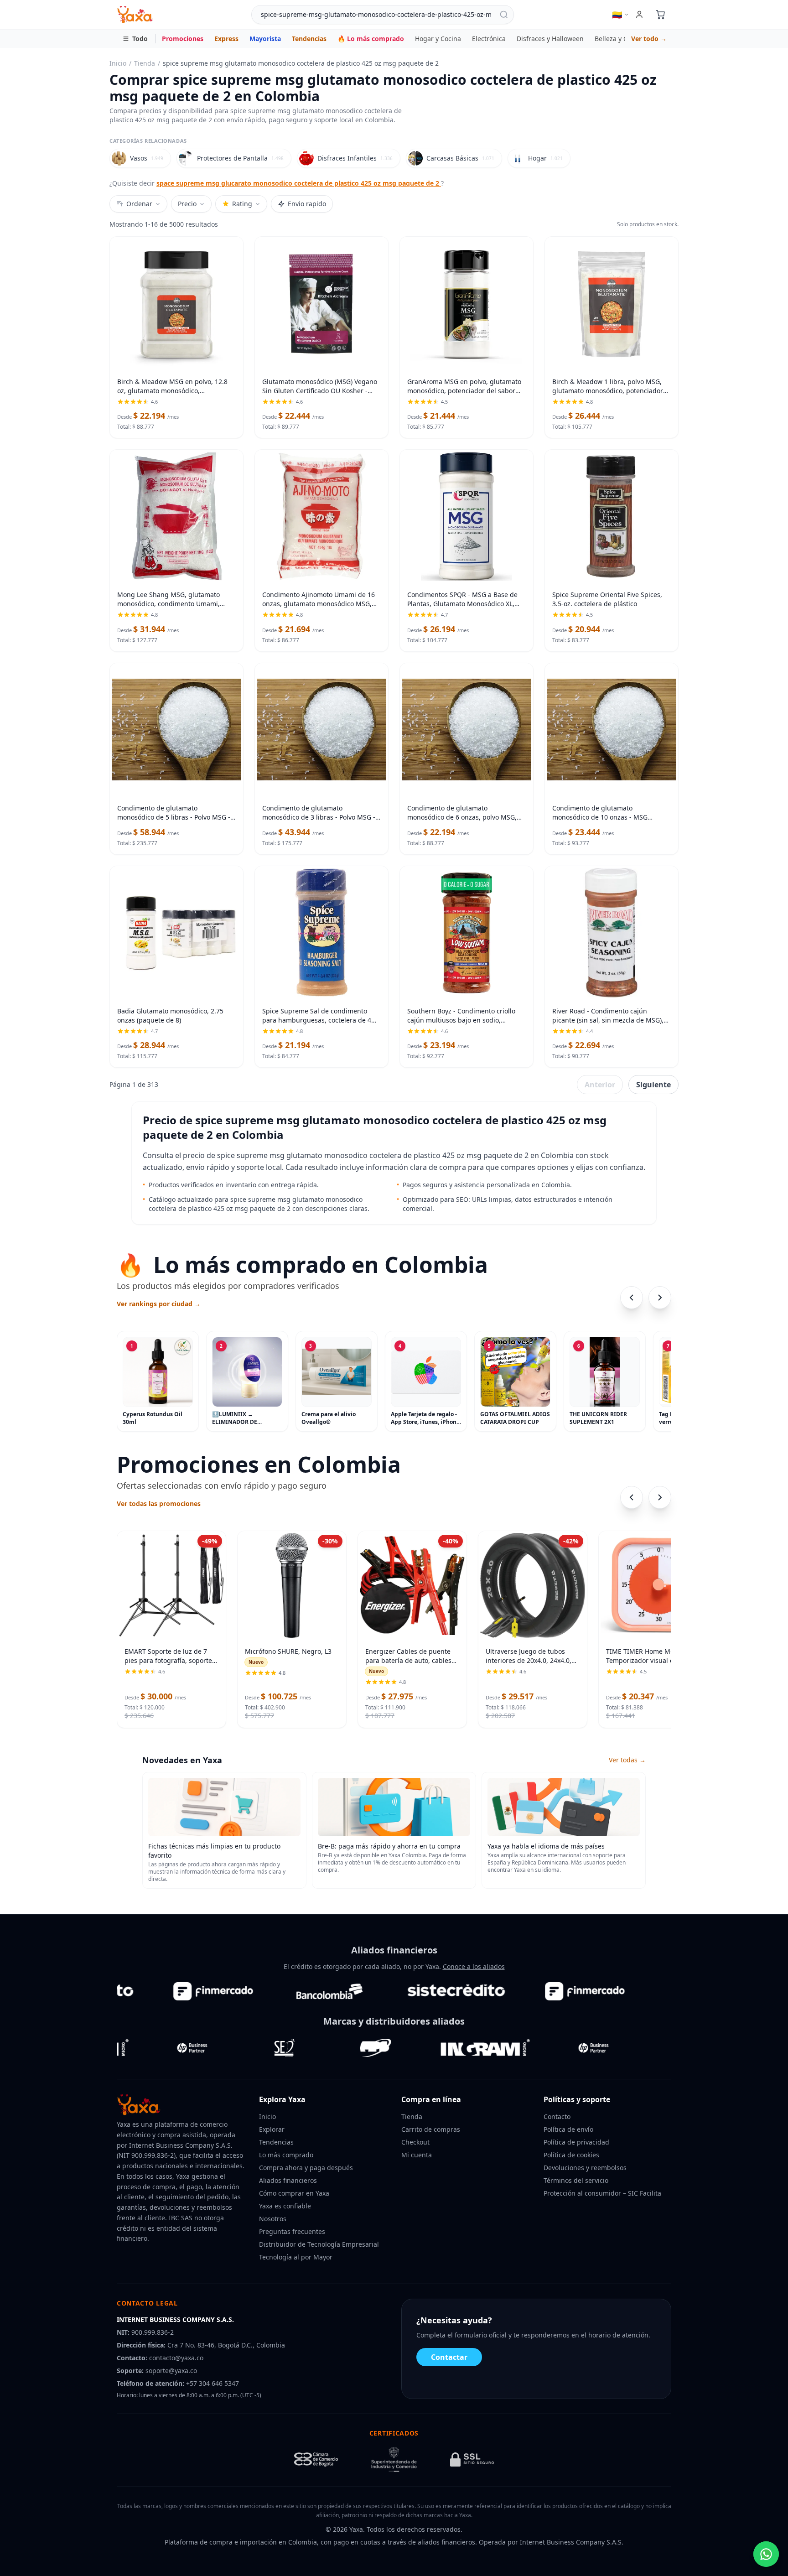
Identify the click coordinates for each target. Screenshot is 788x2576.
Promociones (183, 39)
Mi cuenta (417, 2155)
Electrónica (489, 39)
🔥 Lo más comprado (371, 39)
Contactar (449, 2357)
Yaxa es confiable (285, 2206)
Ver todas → (627, 1760)
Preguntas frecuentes (292, 2231)
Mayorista (265, 39)
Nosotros (273, 2219)
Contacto (557, 2116)
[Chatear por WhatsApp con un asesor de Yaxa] (766, 2554)
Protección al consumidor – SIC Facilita (602, 2193)
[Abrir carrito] (660, 15)
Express (226, 39)
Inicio (118, 63)
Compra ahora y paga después (306, 2168)
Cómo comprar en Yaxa (294, 2193)
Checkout (415, 2142)
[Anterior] (632, 1298)
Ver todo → (649, 39)
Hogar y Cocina (438, 39)
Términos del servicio (576, 2180)
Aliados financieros (288, 2180)
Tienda (145, 63)
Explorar (272, 2129)
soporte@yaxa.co (171, 2371)
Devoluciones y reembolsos (585, 2168)
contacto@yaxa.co (176, 2358)
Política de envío (568, 2129)
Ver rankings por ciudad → (159, 1304)
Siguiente (653, 1085)
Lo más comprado (286, 2155)
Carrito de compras (431, 2129)
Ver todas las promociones (159, 1504)
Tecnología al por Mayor (296, 2257)
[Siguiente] (660, 1298)
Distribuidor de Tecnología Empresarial (319, 2244)
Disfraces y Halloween (550, 39)
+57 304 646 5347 (213, 2383)
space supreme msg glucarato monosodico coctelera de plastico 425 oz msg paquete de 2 (299, 183)
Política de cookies (571, 2155)
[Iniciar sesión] (639, 15)
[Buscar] (504, 15)
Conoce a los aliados (474, 1966)
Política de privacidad (576, 2142)
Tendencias (309, 39)
